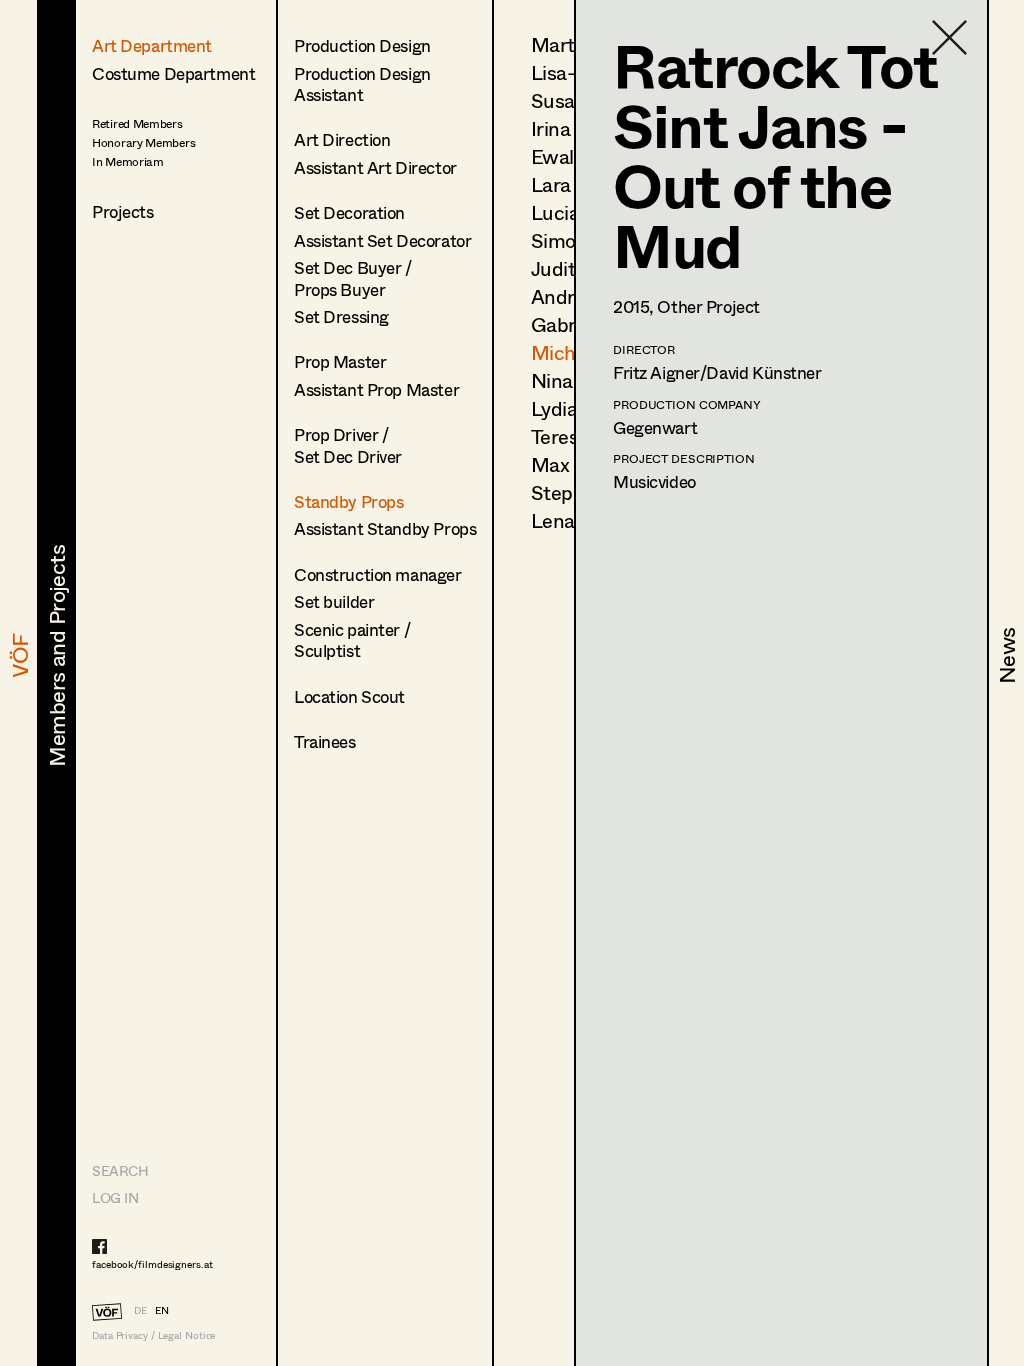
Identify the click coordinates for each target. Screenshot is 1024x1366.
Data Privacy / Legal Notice (153, 1335)
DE (140, 1310)
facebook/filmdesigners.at (152, 1264)
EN (162, 1310)
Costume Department (173, 73)
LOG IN (115, 1197)
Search (120, 1170)
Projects (123, 211)
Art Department (152, 45)
